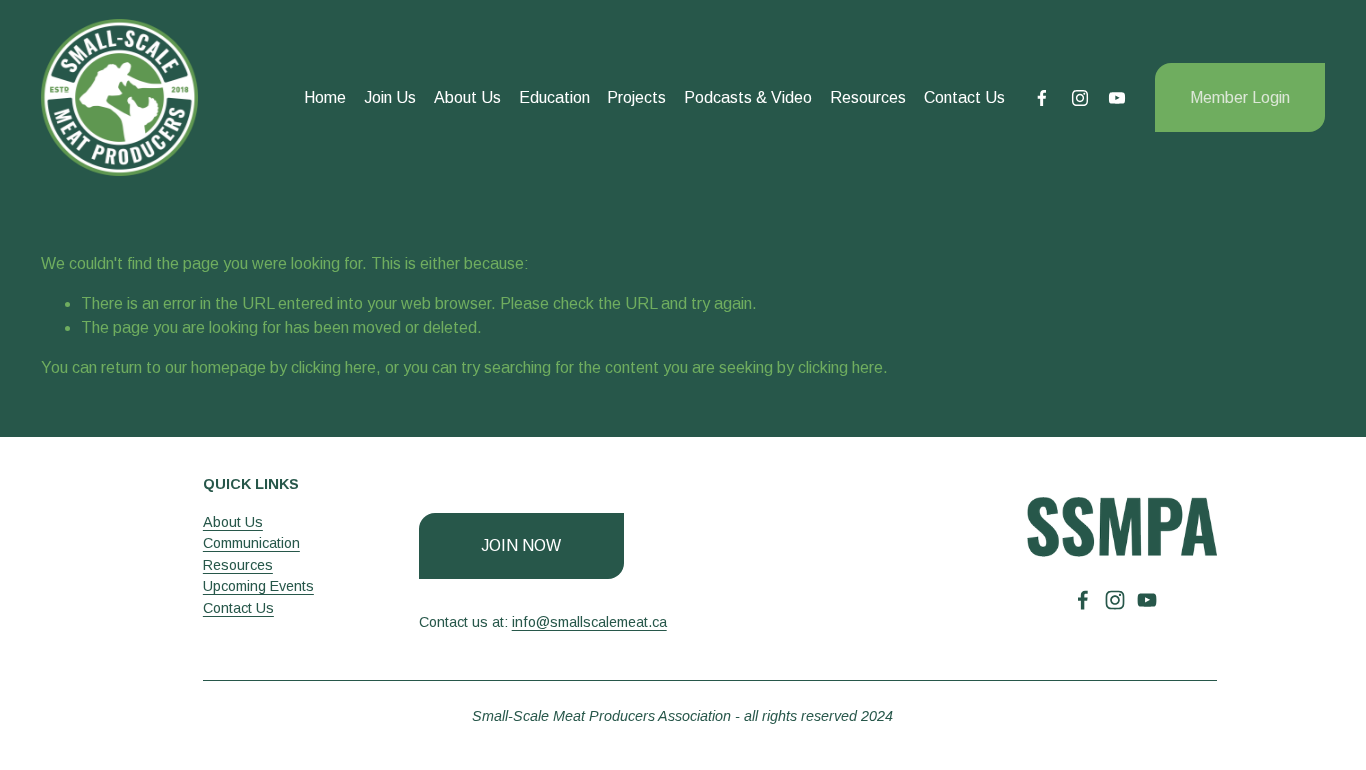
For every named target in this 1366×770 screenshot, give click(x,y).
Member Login (1240, 97)
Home (325, 97)
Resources (868, 97)
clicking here (333, 367)
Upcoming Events (258, 586)
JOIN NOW (521, 545)
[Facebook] (1042, 98)
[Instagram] (1080, 98)
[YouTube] (1117, 98)
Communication (251, 543)
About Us (467, 97)
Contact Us (964, 97)
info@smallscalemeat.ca (589, 622)
